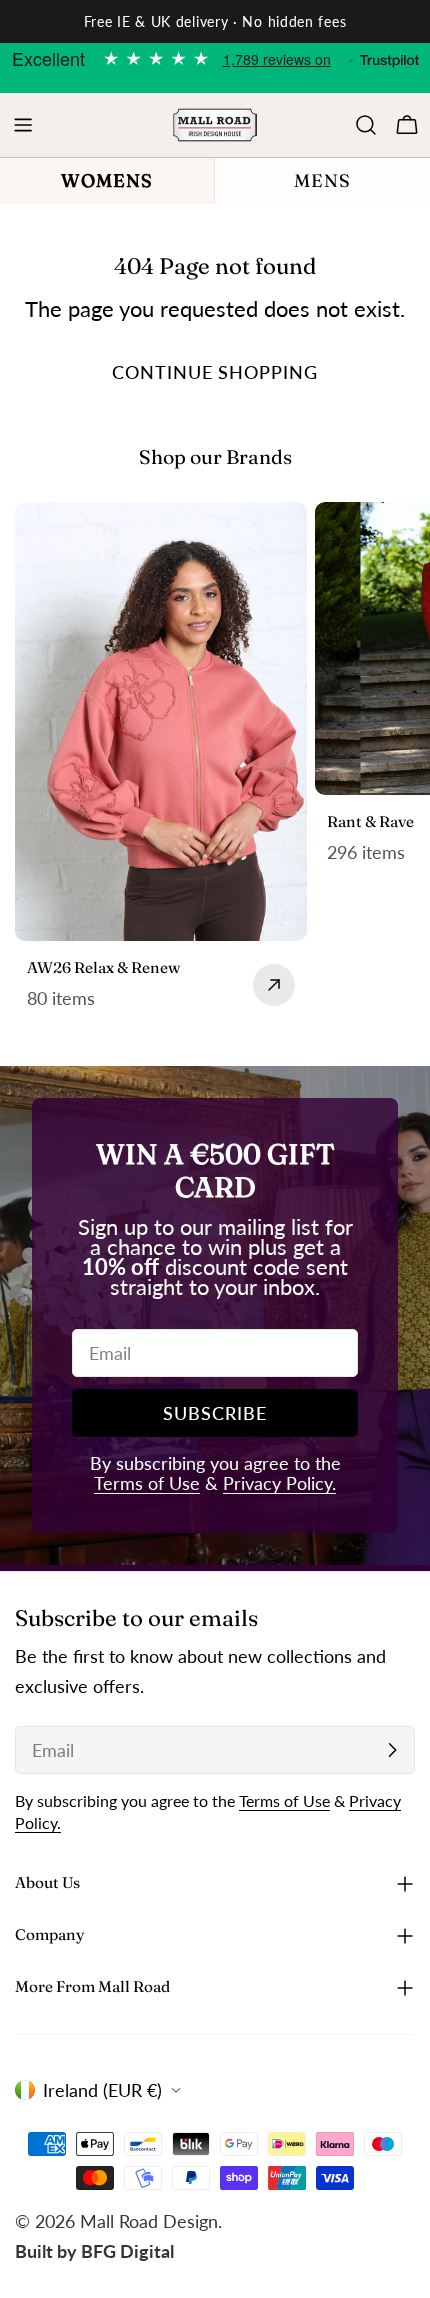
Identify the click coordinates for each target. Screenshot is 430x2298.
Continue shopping (214, 372)
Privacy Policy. (279, 1483)
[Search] (366, 125)
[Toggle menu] (23, 125)
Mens (322, 180)
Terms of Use (147, 1483)
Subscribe (214, 1413)
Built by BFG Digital (94, 2251)
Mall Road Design (149, 2221)
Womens (107, 180)
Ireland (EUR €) (102, 2090)
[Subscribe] (392, 1750)
